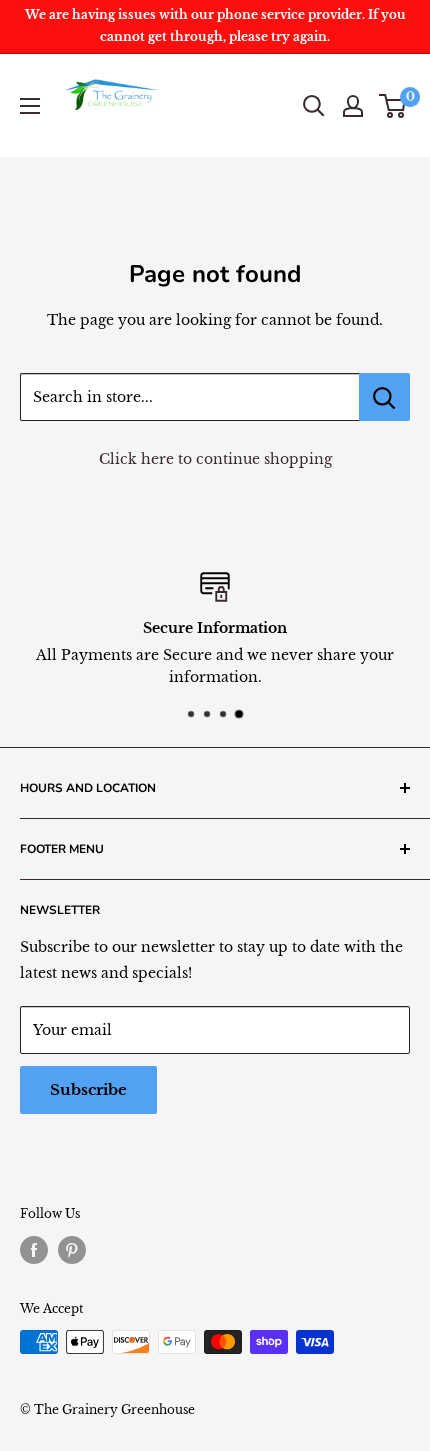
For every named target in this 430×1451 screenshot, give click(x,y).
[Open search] (314, 106)
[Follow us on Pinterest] (72, 1250)
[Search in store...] (384, 397)
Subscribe (88, 1089)
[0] (393, 106)
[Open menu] (30, 106)
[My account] (353, 106)
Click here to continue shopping (215, 459)
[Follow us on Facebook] (34, 1250)
